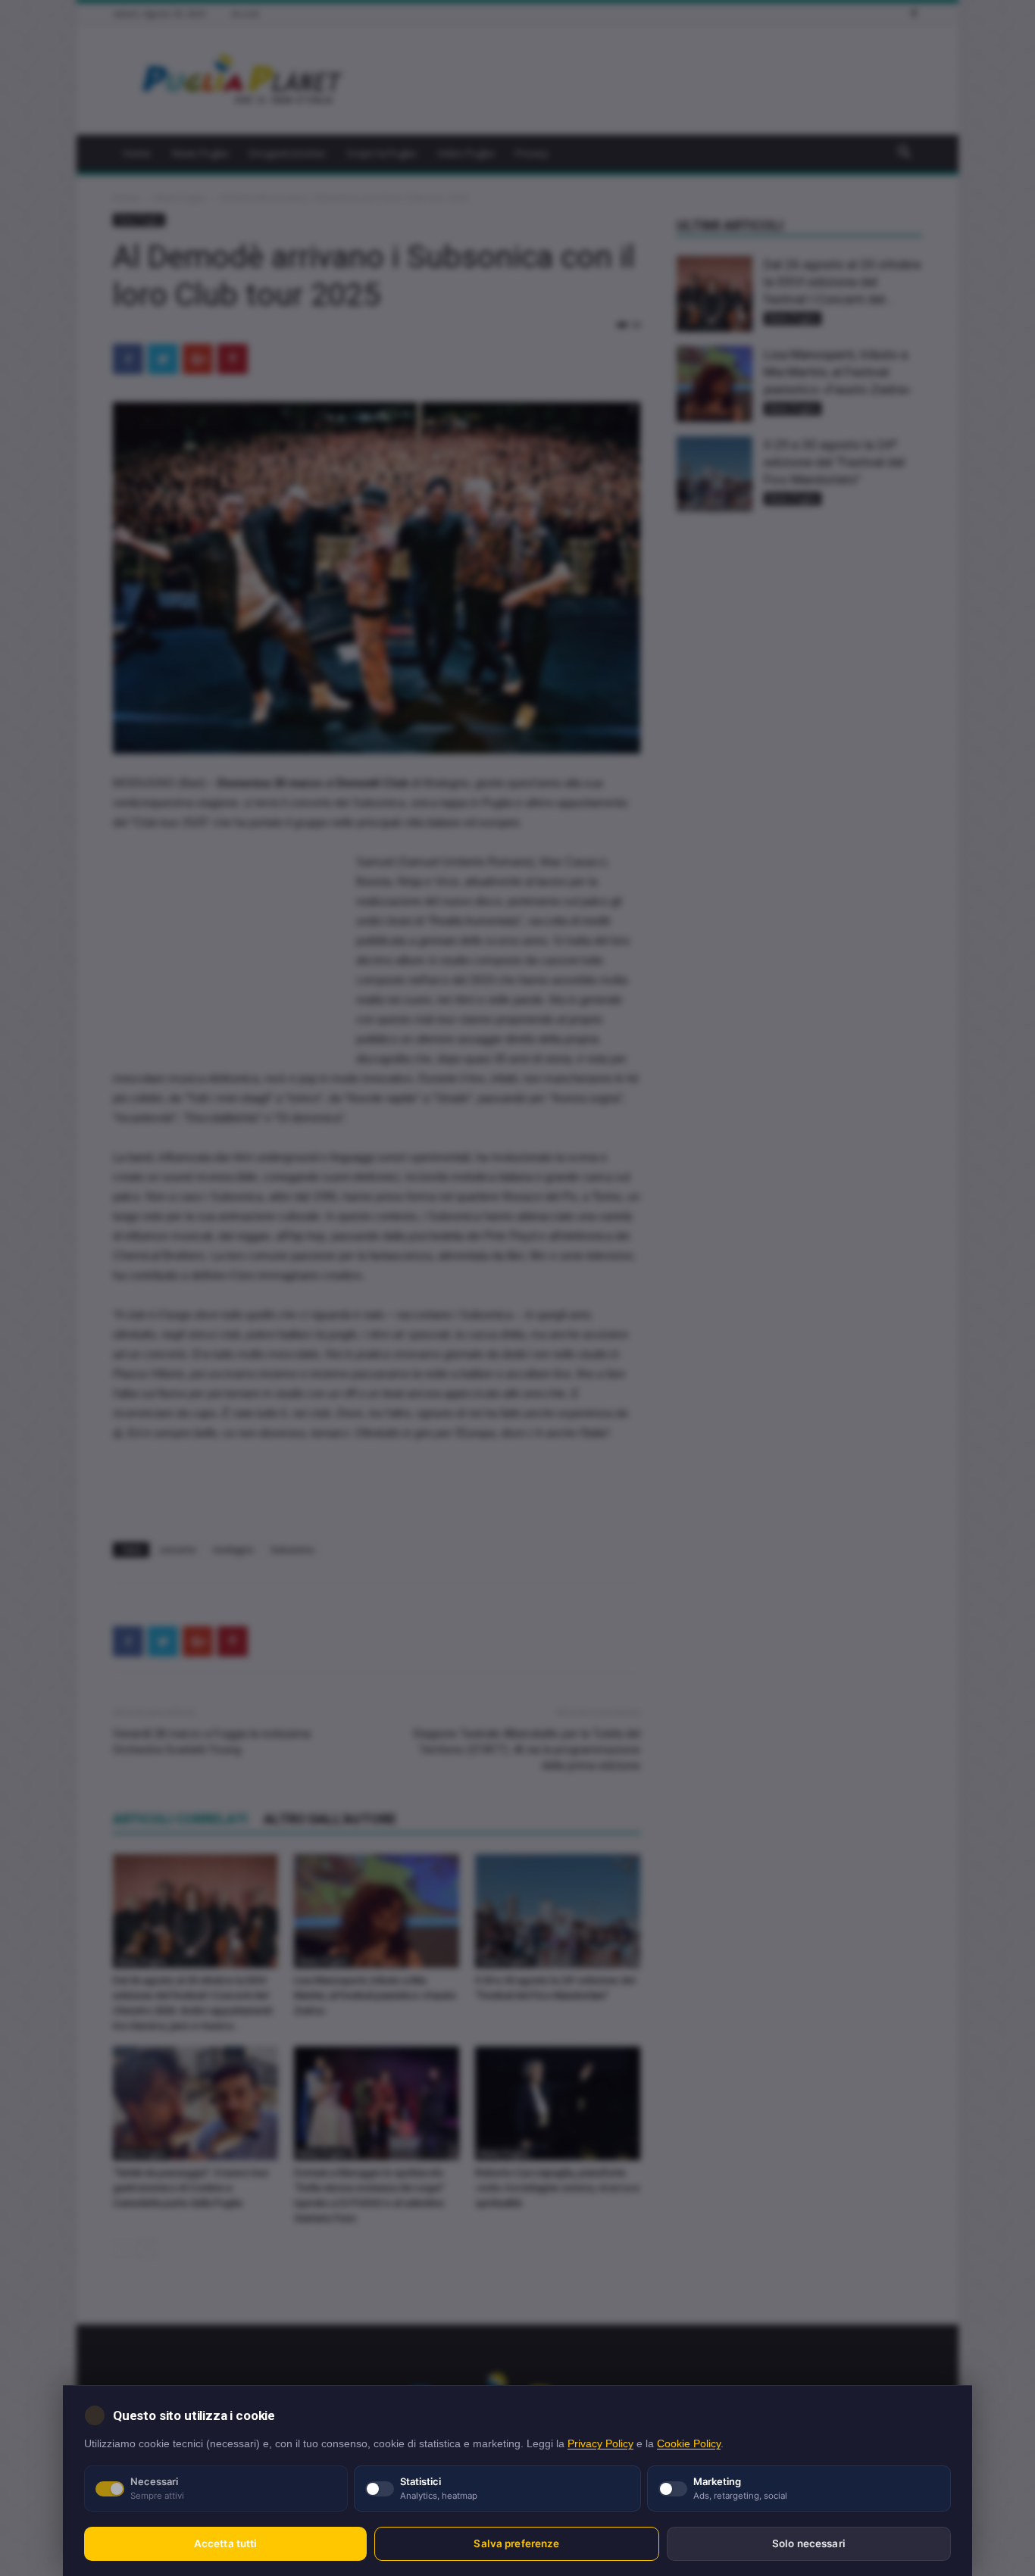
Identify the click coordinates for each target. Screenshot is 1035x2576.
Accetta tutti (226, 2543)
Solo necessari (809, 2543)
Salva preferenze (516, 2543)
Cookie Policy (689, 2444)
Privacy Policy (600, 2444)
